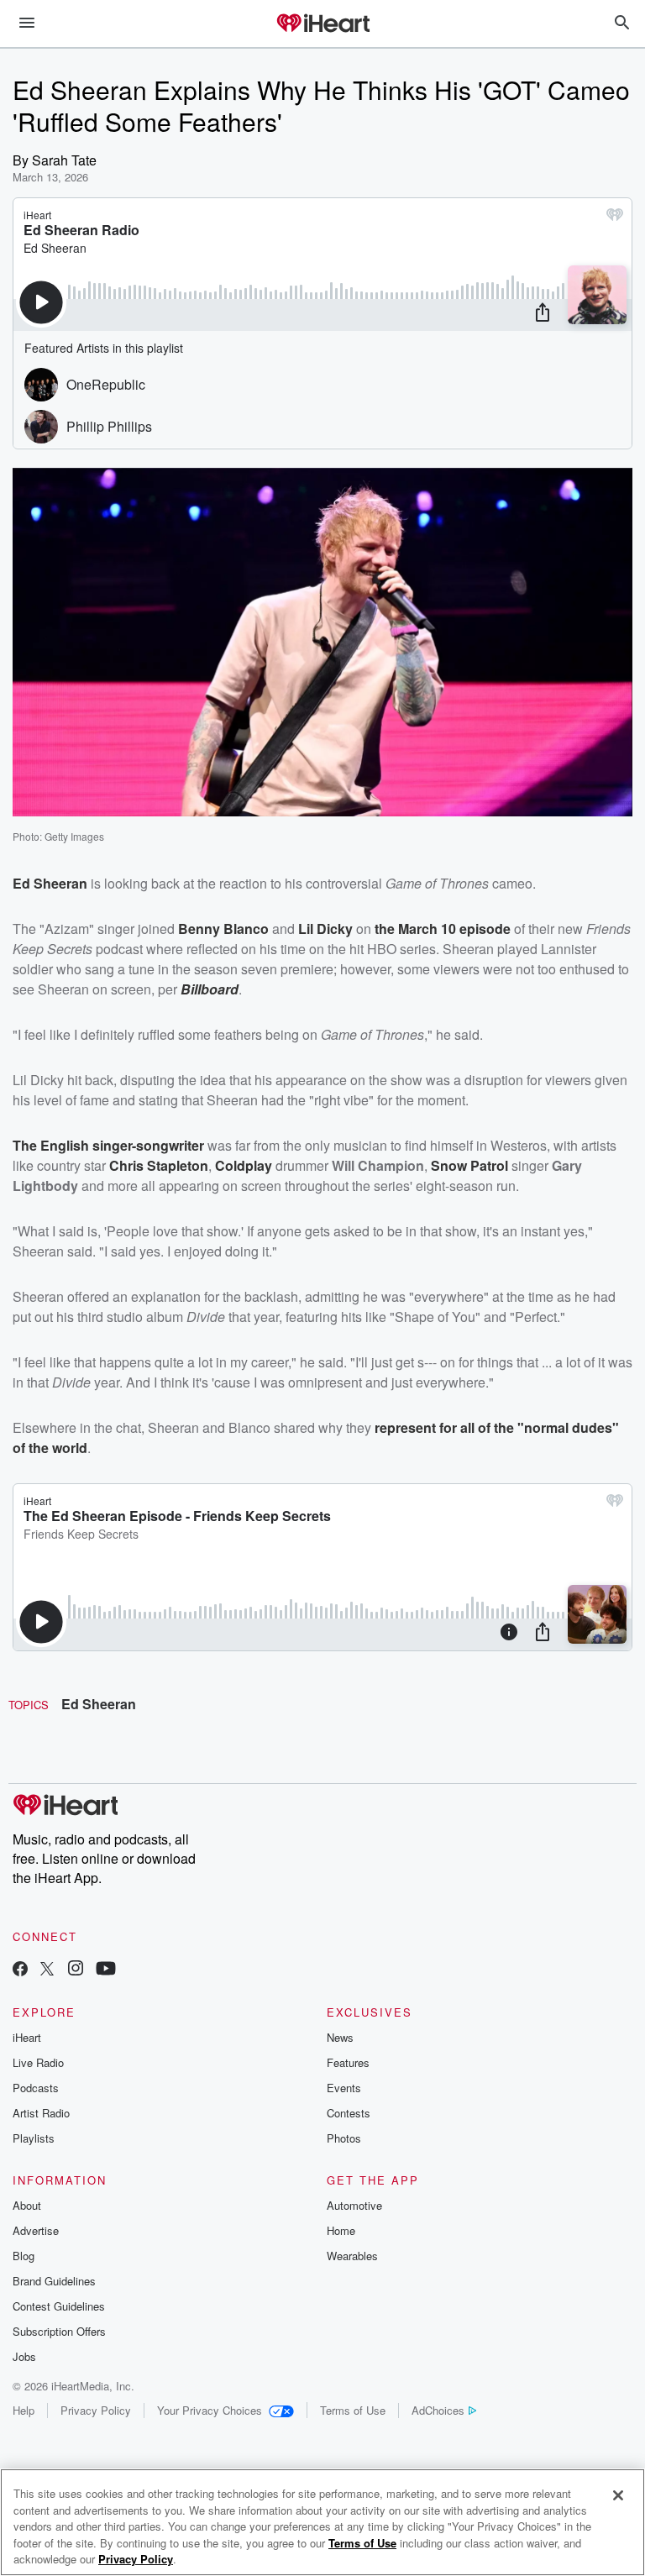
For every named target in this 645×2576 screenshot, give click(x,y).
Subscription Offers (59, 2331)
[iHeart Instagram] (76, 1970)
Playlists (34, 2138)
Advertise (36, 2230)
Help (24, 2410)
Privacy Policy (96, 2410)
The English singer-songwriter (108, 1145)
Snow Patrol (469, 1165)
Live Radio (38, 2062)
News (340, 2037)
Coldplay (244, 1165)
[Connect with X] (47, 1970)
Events (344, 2088)
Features (348, 2062)
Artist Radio (41, 2113)
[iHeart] (322, 24)
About (27, 2205)
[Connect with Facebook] (20, 1970)
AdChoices (438, 2410)
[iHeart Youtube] (106, 1970)
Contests (349, 2113)
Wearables (352, 2256)
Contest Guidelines (59, 2306)
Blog (24, 2256)
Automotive (354, 2205)
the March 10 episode (443, 929)
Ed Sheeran (99, 1704)
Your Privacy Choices (210, 2410)
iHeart (27, 2037)
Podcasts (36, 2088)
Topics (29, 1705)
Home (341, 2230)
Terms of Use (353, 2410)
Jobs (24, 2356)
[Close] (618, 2495)
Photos (344, 2138)
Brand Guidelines (54, 2281)
